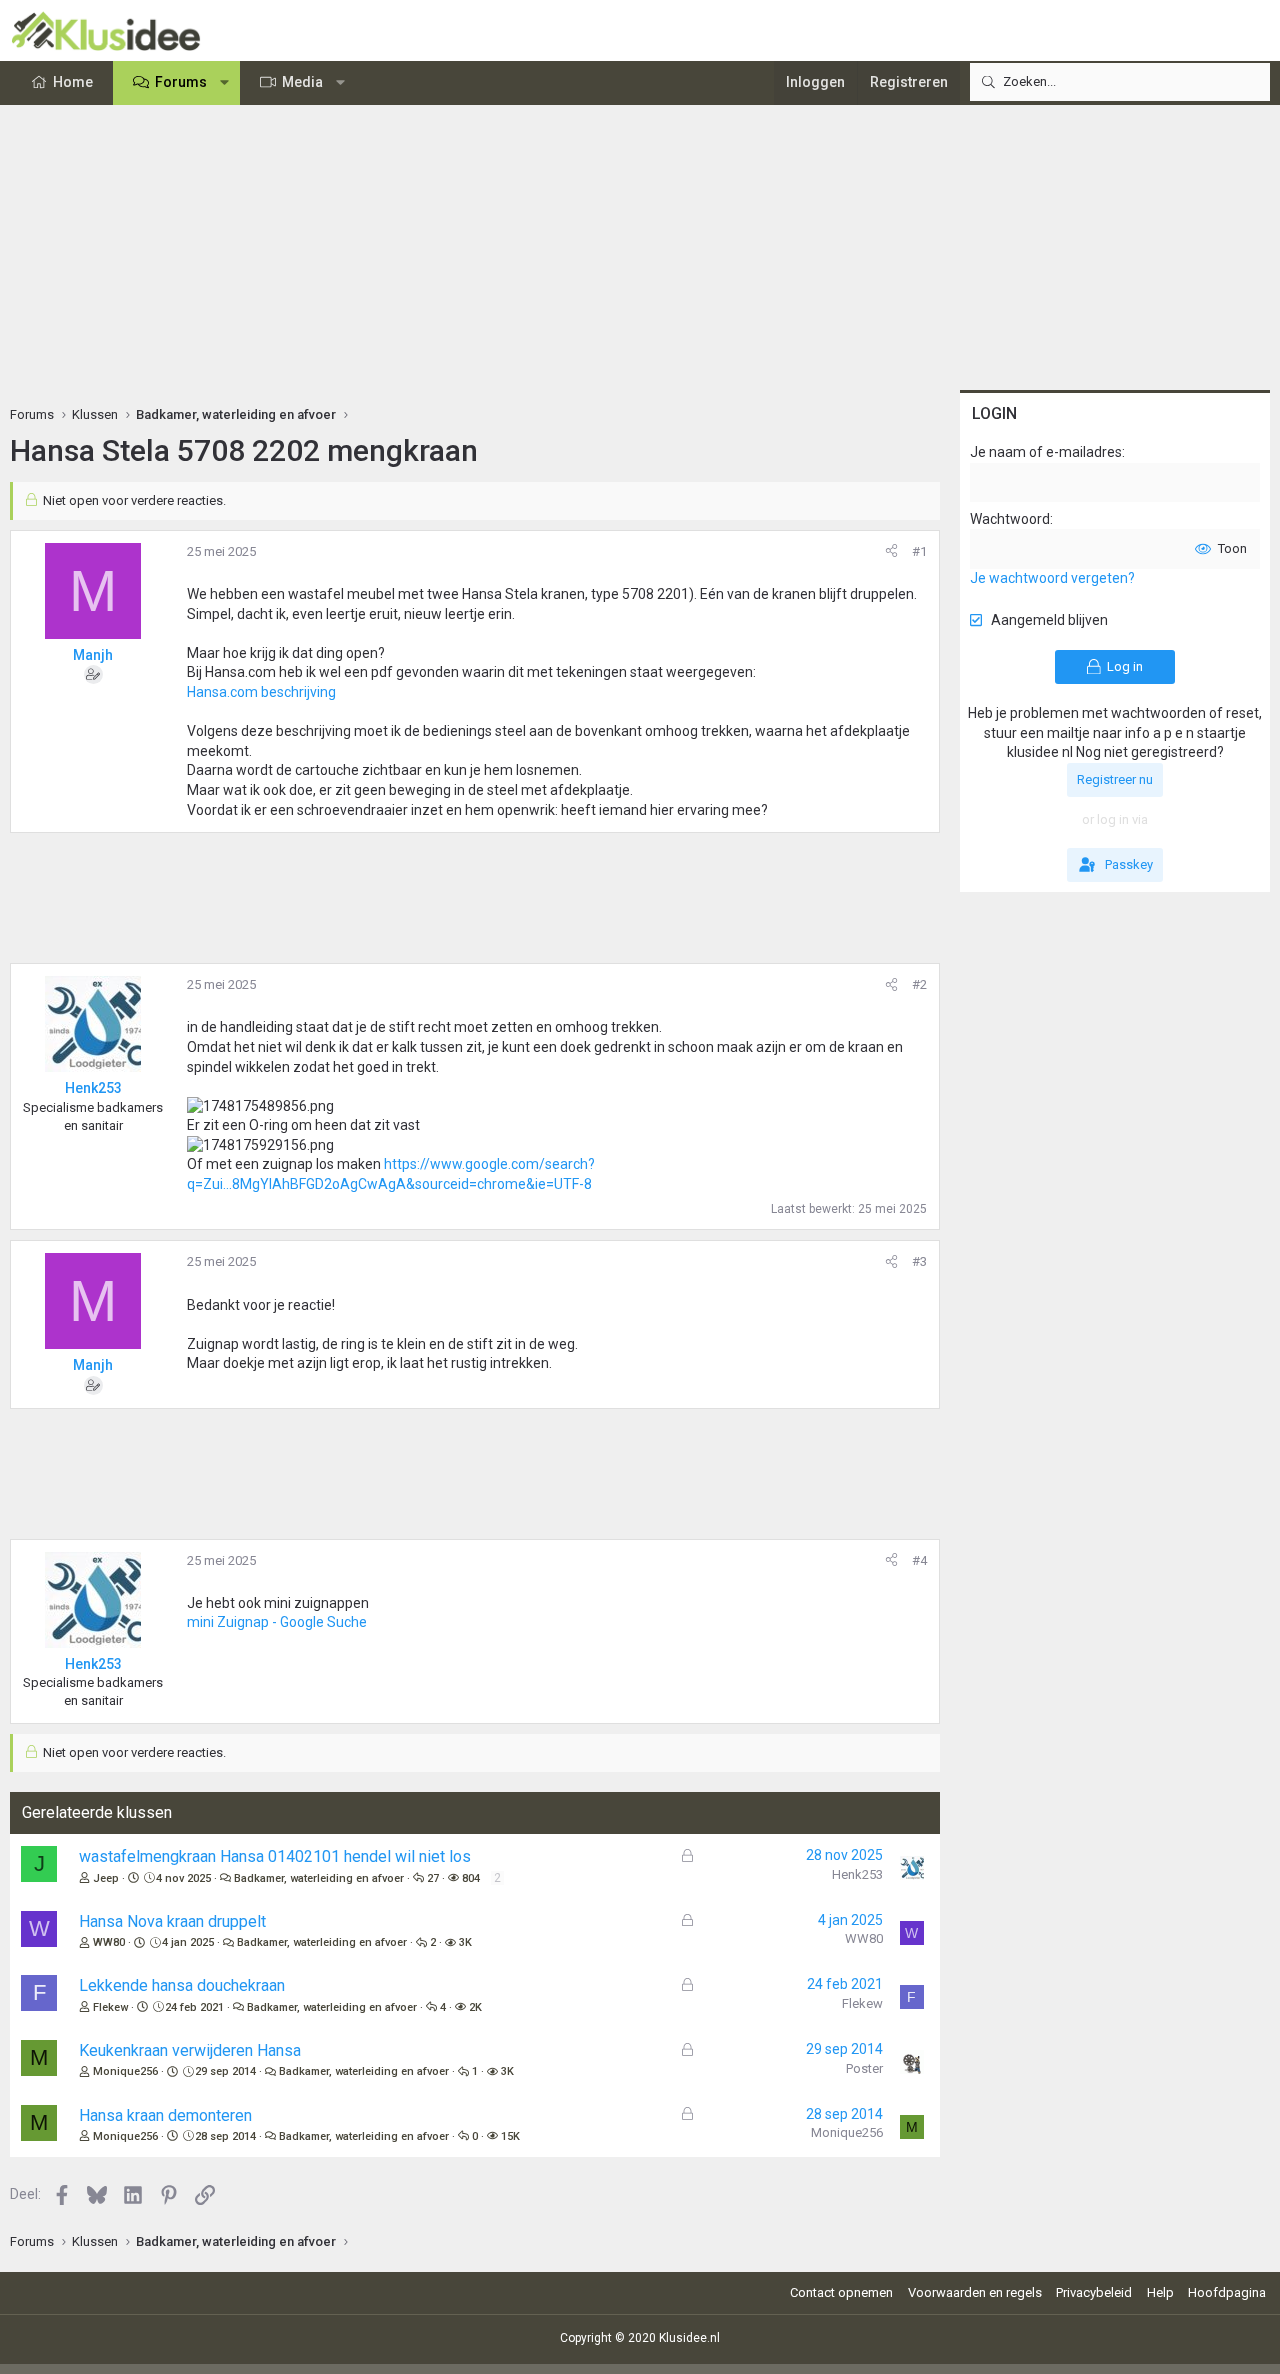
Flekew (110, 2007)
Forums (181, 82)
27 (433, 1878)
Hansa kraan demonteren (165, 2115)
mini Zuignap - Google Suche (277, 1622)
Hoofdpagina (1227, 2292)
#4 (919, 1560)
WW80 (109, 1942)
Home (73, 82)
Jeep (106, 1878)
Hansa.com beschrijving (261, 692)
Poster (864, 2068)
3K (465, 1942)
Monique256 (125, 2071)
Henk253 (857, 1874)
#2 (919, 984)
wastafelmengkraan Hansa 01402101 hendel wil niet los (275, 1856)
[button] (225, 83)
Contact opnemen (841, 2292)
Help (1160, 2292)
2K (475, 2007)
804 (471, 1878)
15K (510, 2136)
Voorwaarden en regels (975, 2292)
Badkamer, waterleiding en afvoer (319, 1878)
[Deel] (891, 552)
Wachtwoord (1010, 519)
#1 (919, 551)
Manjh (93, 655)
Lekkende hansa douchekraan (182, 1985)
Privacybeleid (1094, 2292)
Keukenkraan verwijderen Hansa (190, 2050)
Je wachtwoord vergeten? (1052, 578)
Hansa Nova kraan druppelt (172, 1921)
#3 (919, 1261)
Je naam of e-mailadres (1046, 452)
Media (302, 82)
